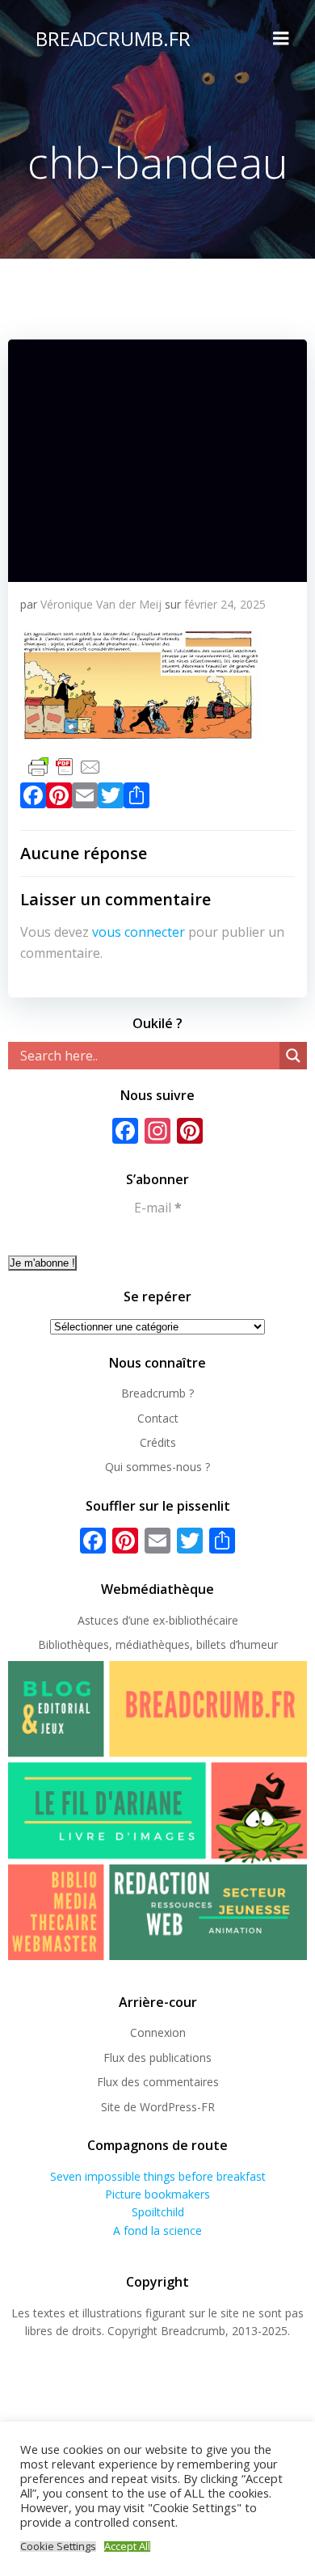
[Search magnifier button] (293, 1056)
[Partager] (136, 799)
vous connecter (139, 932)
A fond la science (157, 2230)
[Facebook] (33, 799)
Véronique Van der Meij (101, 604)
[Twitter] (111, 799)
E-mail (158, 1208)
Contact (158, 1418)
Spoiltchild (158, 2212)
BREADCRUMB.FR (113, 38)
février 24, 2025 (225, 604)
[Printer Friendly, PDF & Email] (65, 766)
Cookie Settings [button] (58, 2546)
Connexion (158, 2032)
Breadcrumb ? (157, 1393)
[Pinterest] (59, 799)
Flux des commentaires (158, 2082)
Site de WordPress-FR (158, 2107)
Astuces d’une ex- (123, 1620)
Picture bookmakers (157, 2194)
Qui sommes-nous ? (157, 1467)
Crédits (158, 1442)
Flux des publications (157, 2057)
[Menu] (281, 39)
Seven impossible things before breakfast (158, 2176)
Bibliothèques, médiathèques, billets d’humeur (158, 1644)
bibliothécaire (204, 1620)
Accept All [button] (127, 2546)
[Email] (85, 799)
